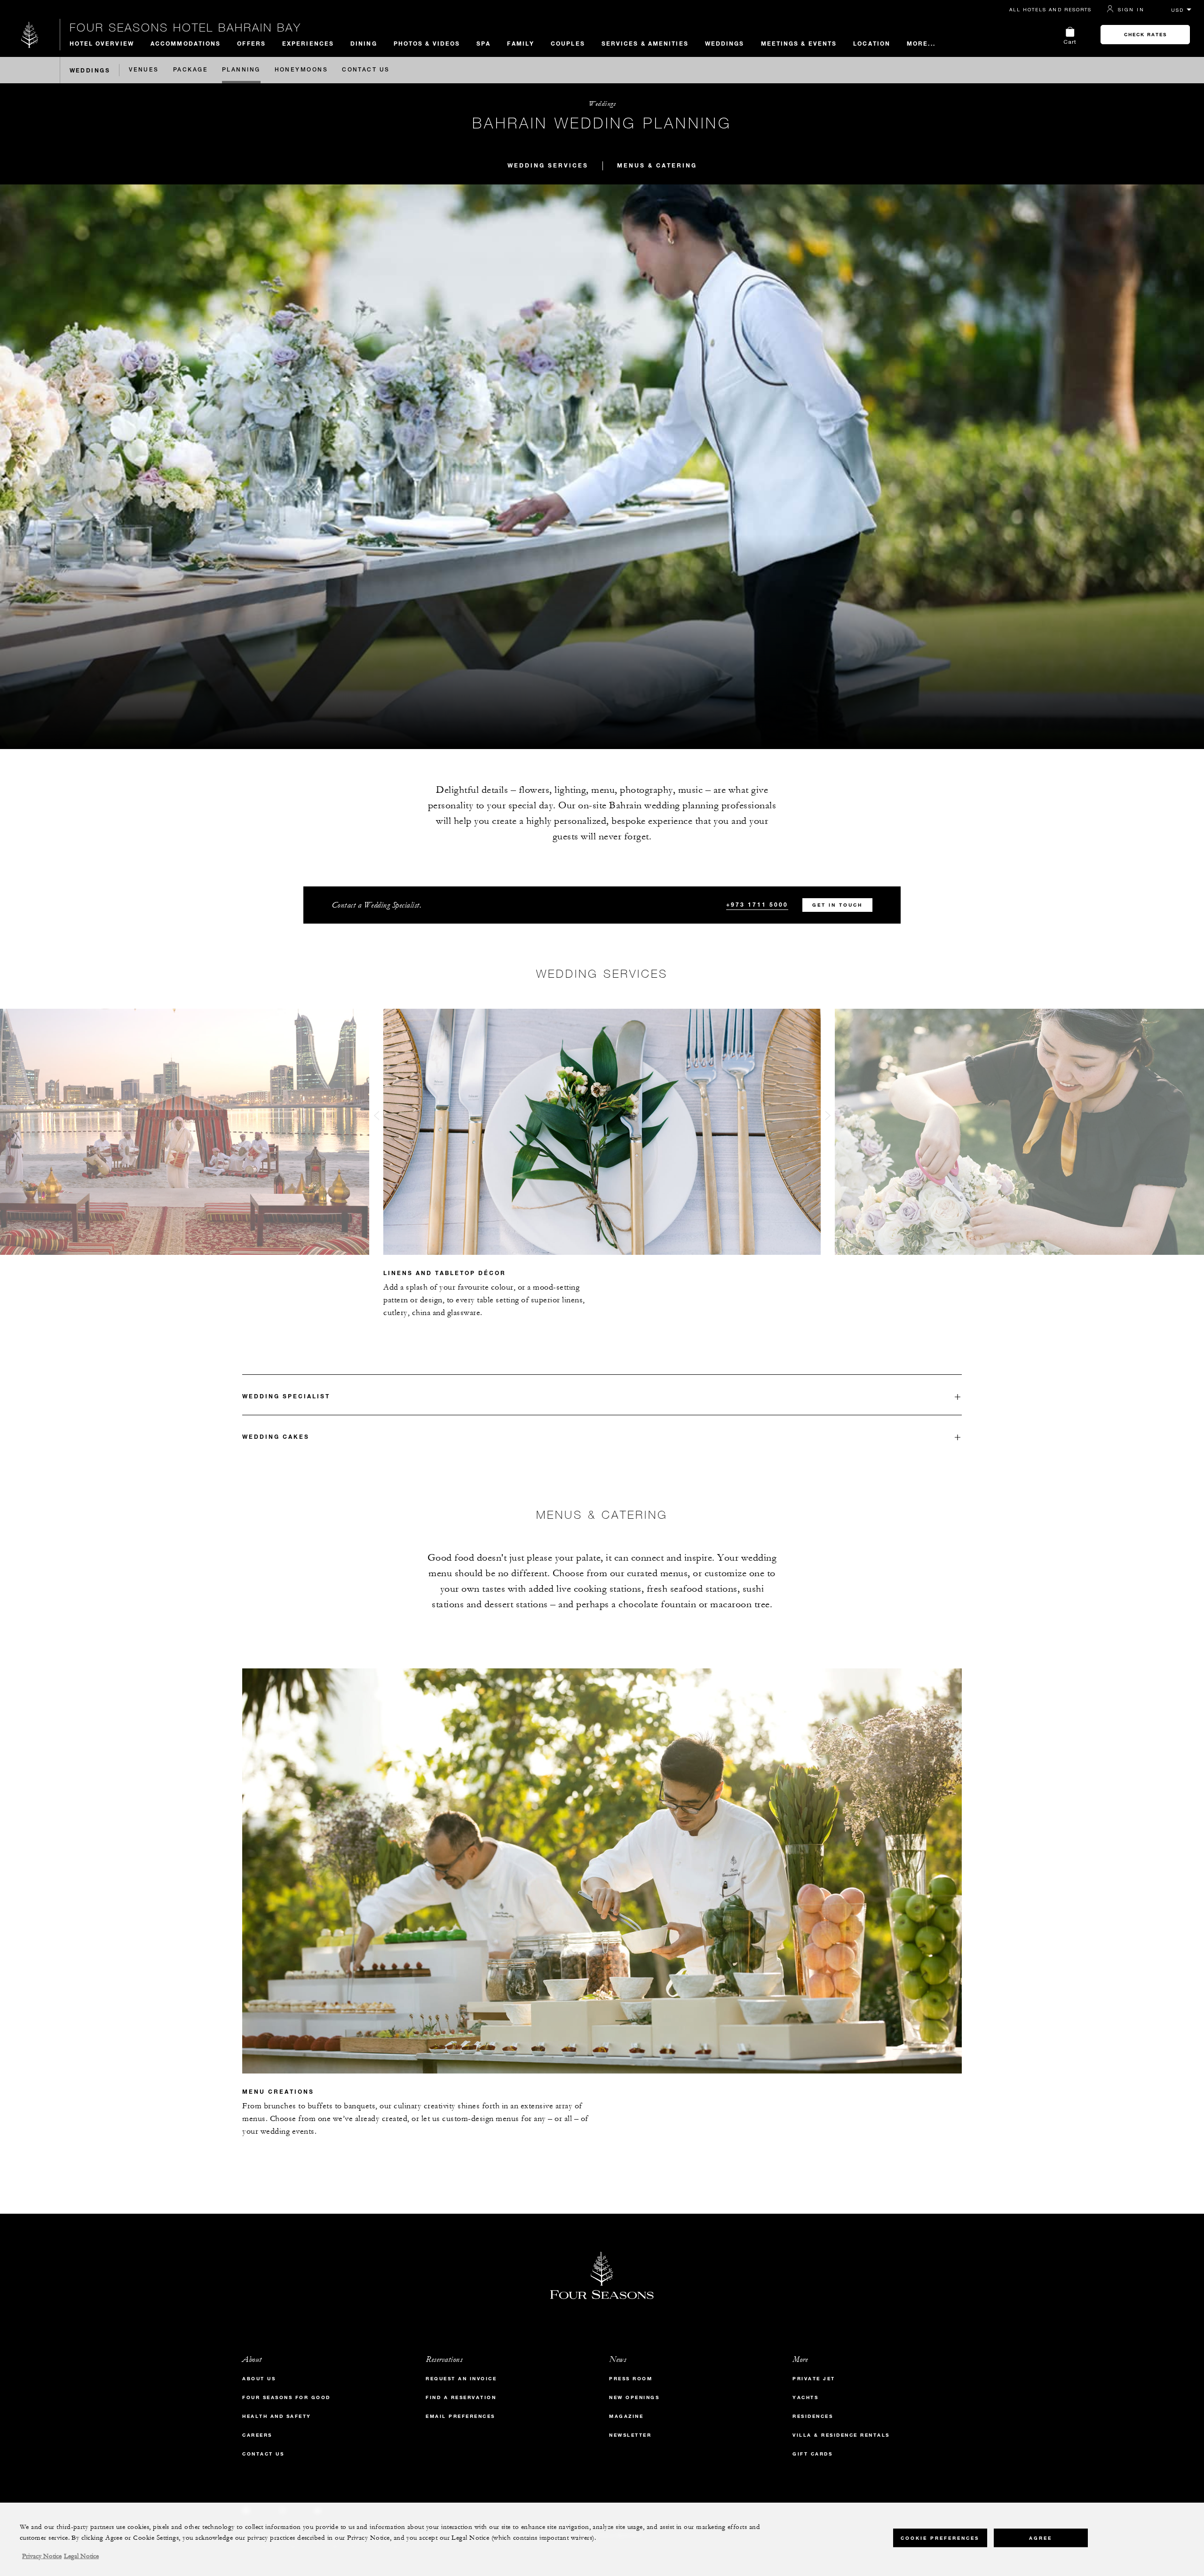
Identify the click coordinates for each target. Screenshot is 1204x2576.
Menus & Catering (657, 165)
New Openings (634, 2397)
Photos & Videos (427, 43)
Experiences (308, 43)
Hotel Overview (102, 43)
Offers (251, 43)
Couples (568, 43)
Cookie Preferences (940, 2538)
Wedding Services (548, 165)
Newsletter (630, 2435)
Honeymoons (301, 70)
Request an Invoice (461, 2379)
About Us (259, 2379)
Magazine (626, 2416)
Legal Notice (81, 2556)
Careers (257, 2435)
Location (872, 43)
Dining (364, 43)
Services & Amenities (645, 43)
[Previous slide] (376, 1118)
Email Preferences (460, 2416)
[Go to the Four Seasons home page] (30, 35)
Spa (483, 43)
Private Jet (814, 2379)
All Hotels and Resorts (1050, 9)
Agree (1041, 2538)
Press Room (631, 2379)
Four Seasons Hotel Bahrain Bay (186, 27)
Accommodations (186, 43)
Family (521, 43)
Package (190, 70)
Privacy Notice (42, 2556)
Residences (813, 2416)
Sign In (1131, 9)
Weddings (725, 43)
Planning (241, 70)
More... (921, 43)
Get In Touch (837, 905)
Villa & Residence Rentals (841, 2435)
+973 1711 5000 (757, 904)
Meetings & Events (799, 43)
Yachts (805, 2397)
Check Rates (1145, 35)
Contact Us (366, 70)
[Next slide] (828, 1118)
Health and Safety (277, 2416)
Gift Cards (812, 2454)
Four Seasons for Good (286, 2397)
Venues (144, 70)
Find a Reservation (461, 2397)
